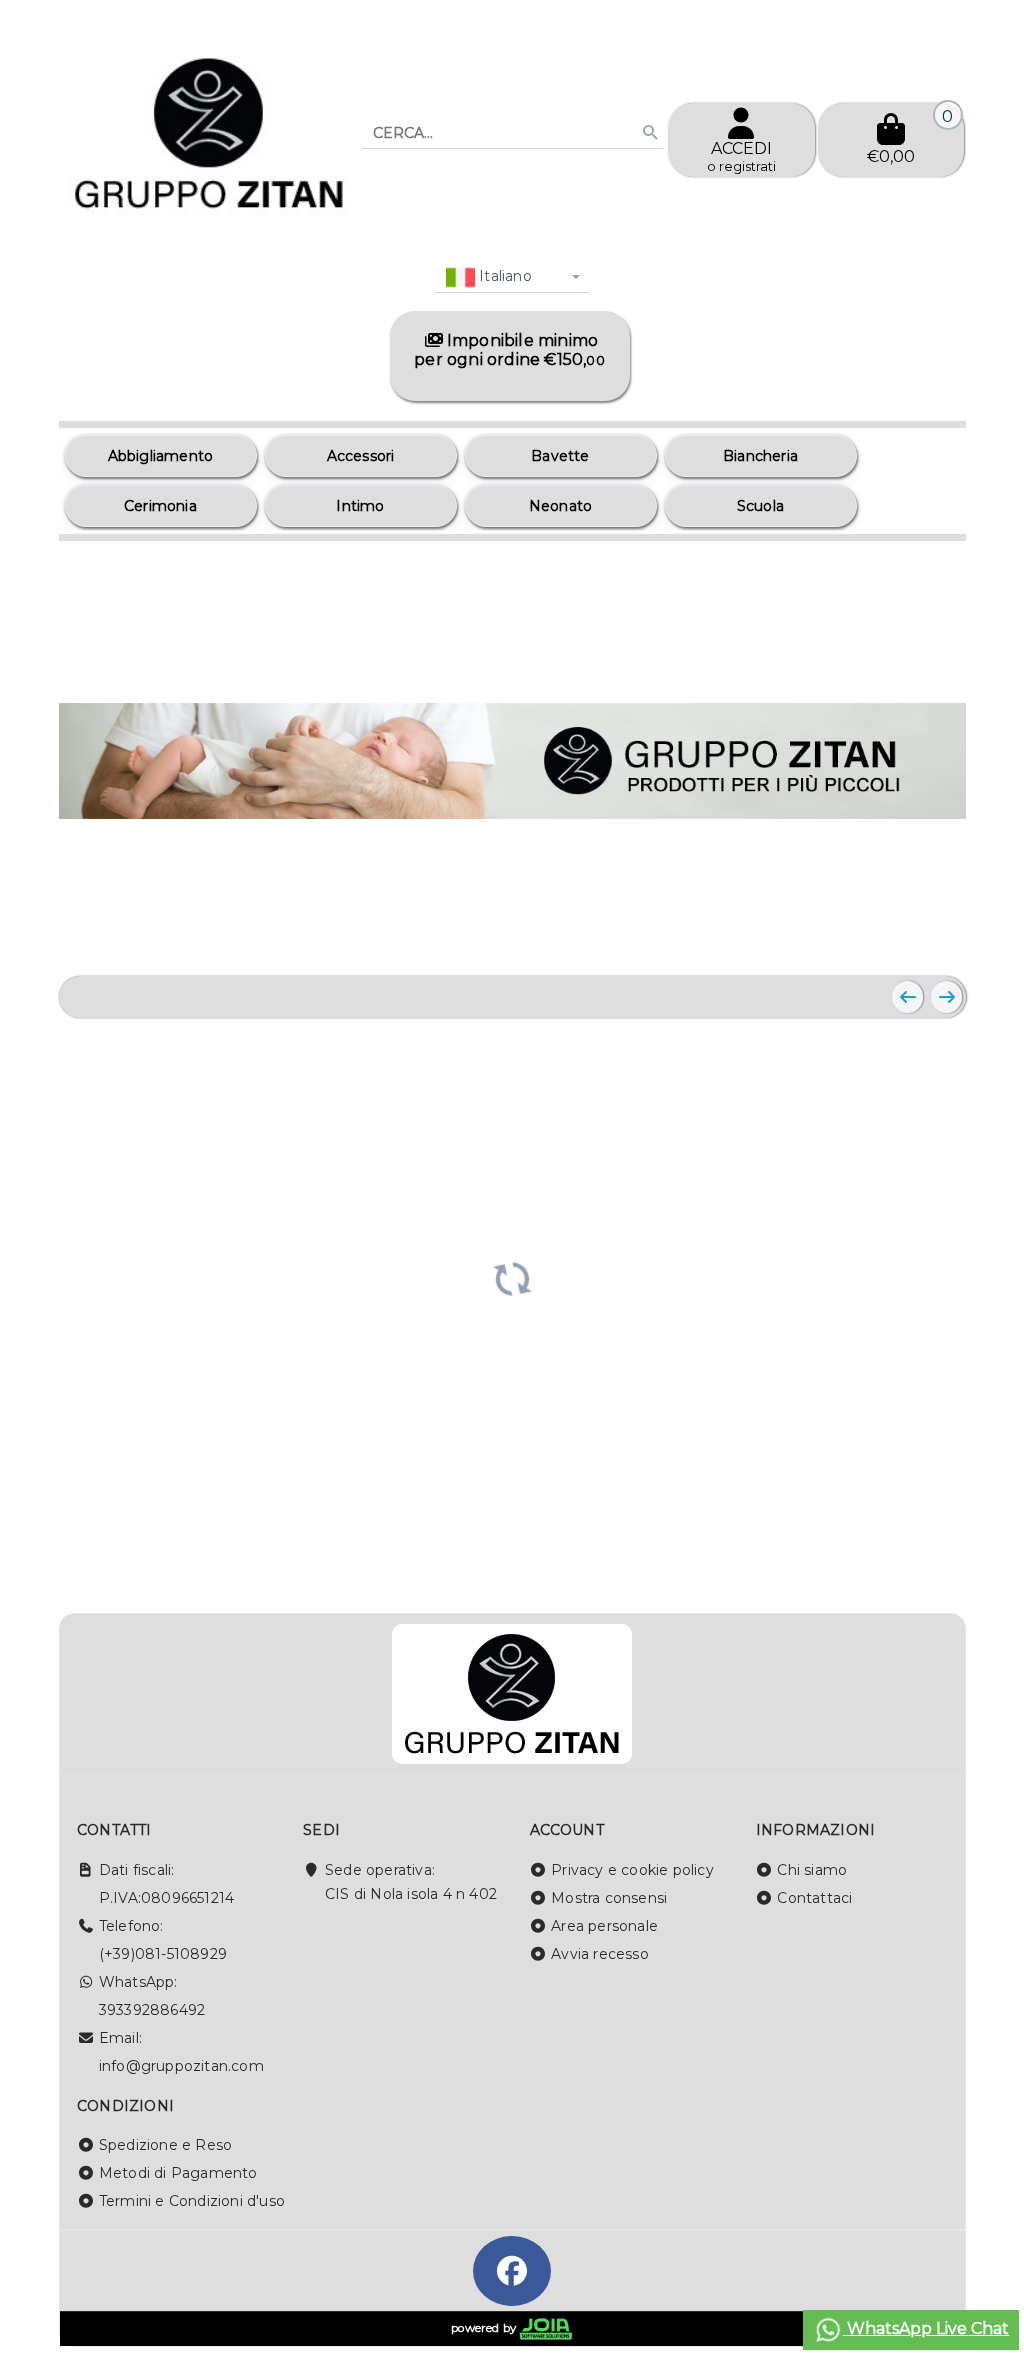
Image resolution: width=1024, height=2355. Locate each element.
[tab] (859, 934)
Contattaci (814, 1898)
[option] (161, 456)
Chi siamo (812, 1870)
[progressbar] (512, 1277)
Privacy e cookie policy (632, 1870)
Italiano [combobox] (503, 276)
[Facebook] (512, 2271)
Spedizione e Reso (165, 2145)
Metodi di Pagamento (178, 2173)
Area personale (604, 1926)
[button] (906, 936)
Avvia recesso (600, 1954)
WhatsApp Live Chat (926, 2328)
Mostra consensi (609, 1898)
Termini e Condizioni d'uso (192, 2201)
